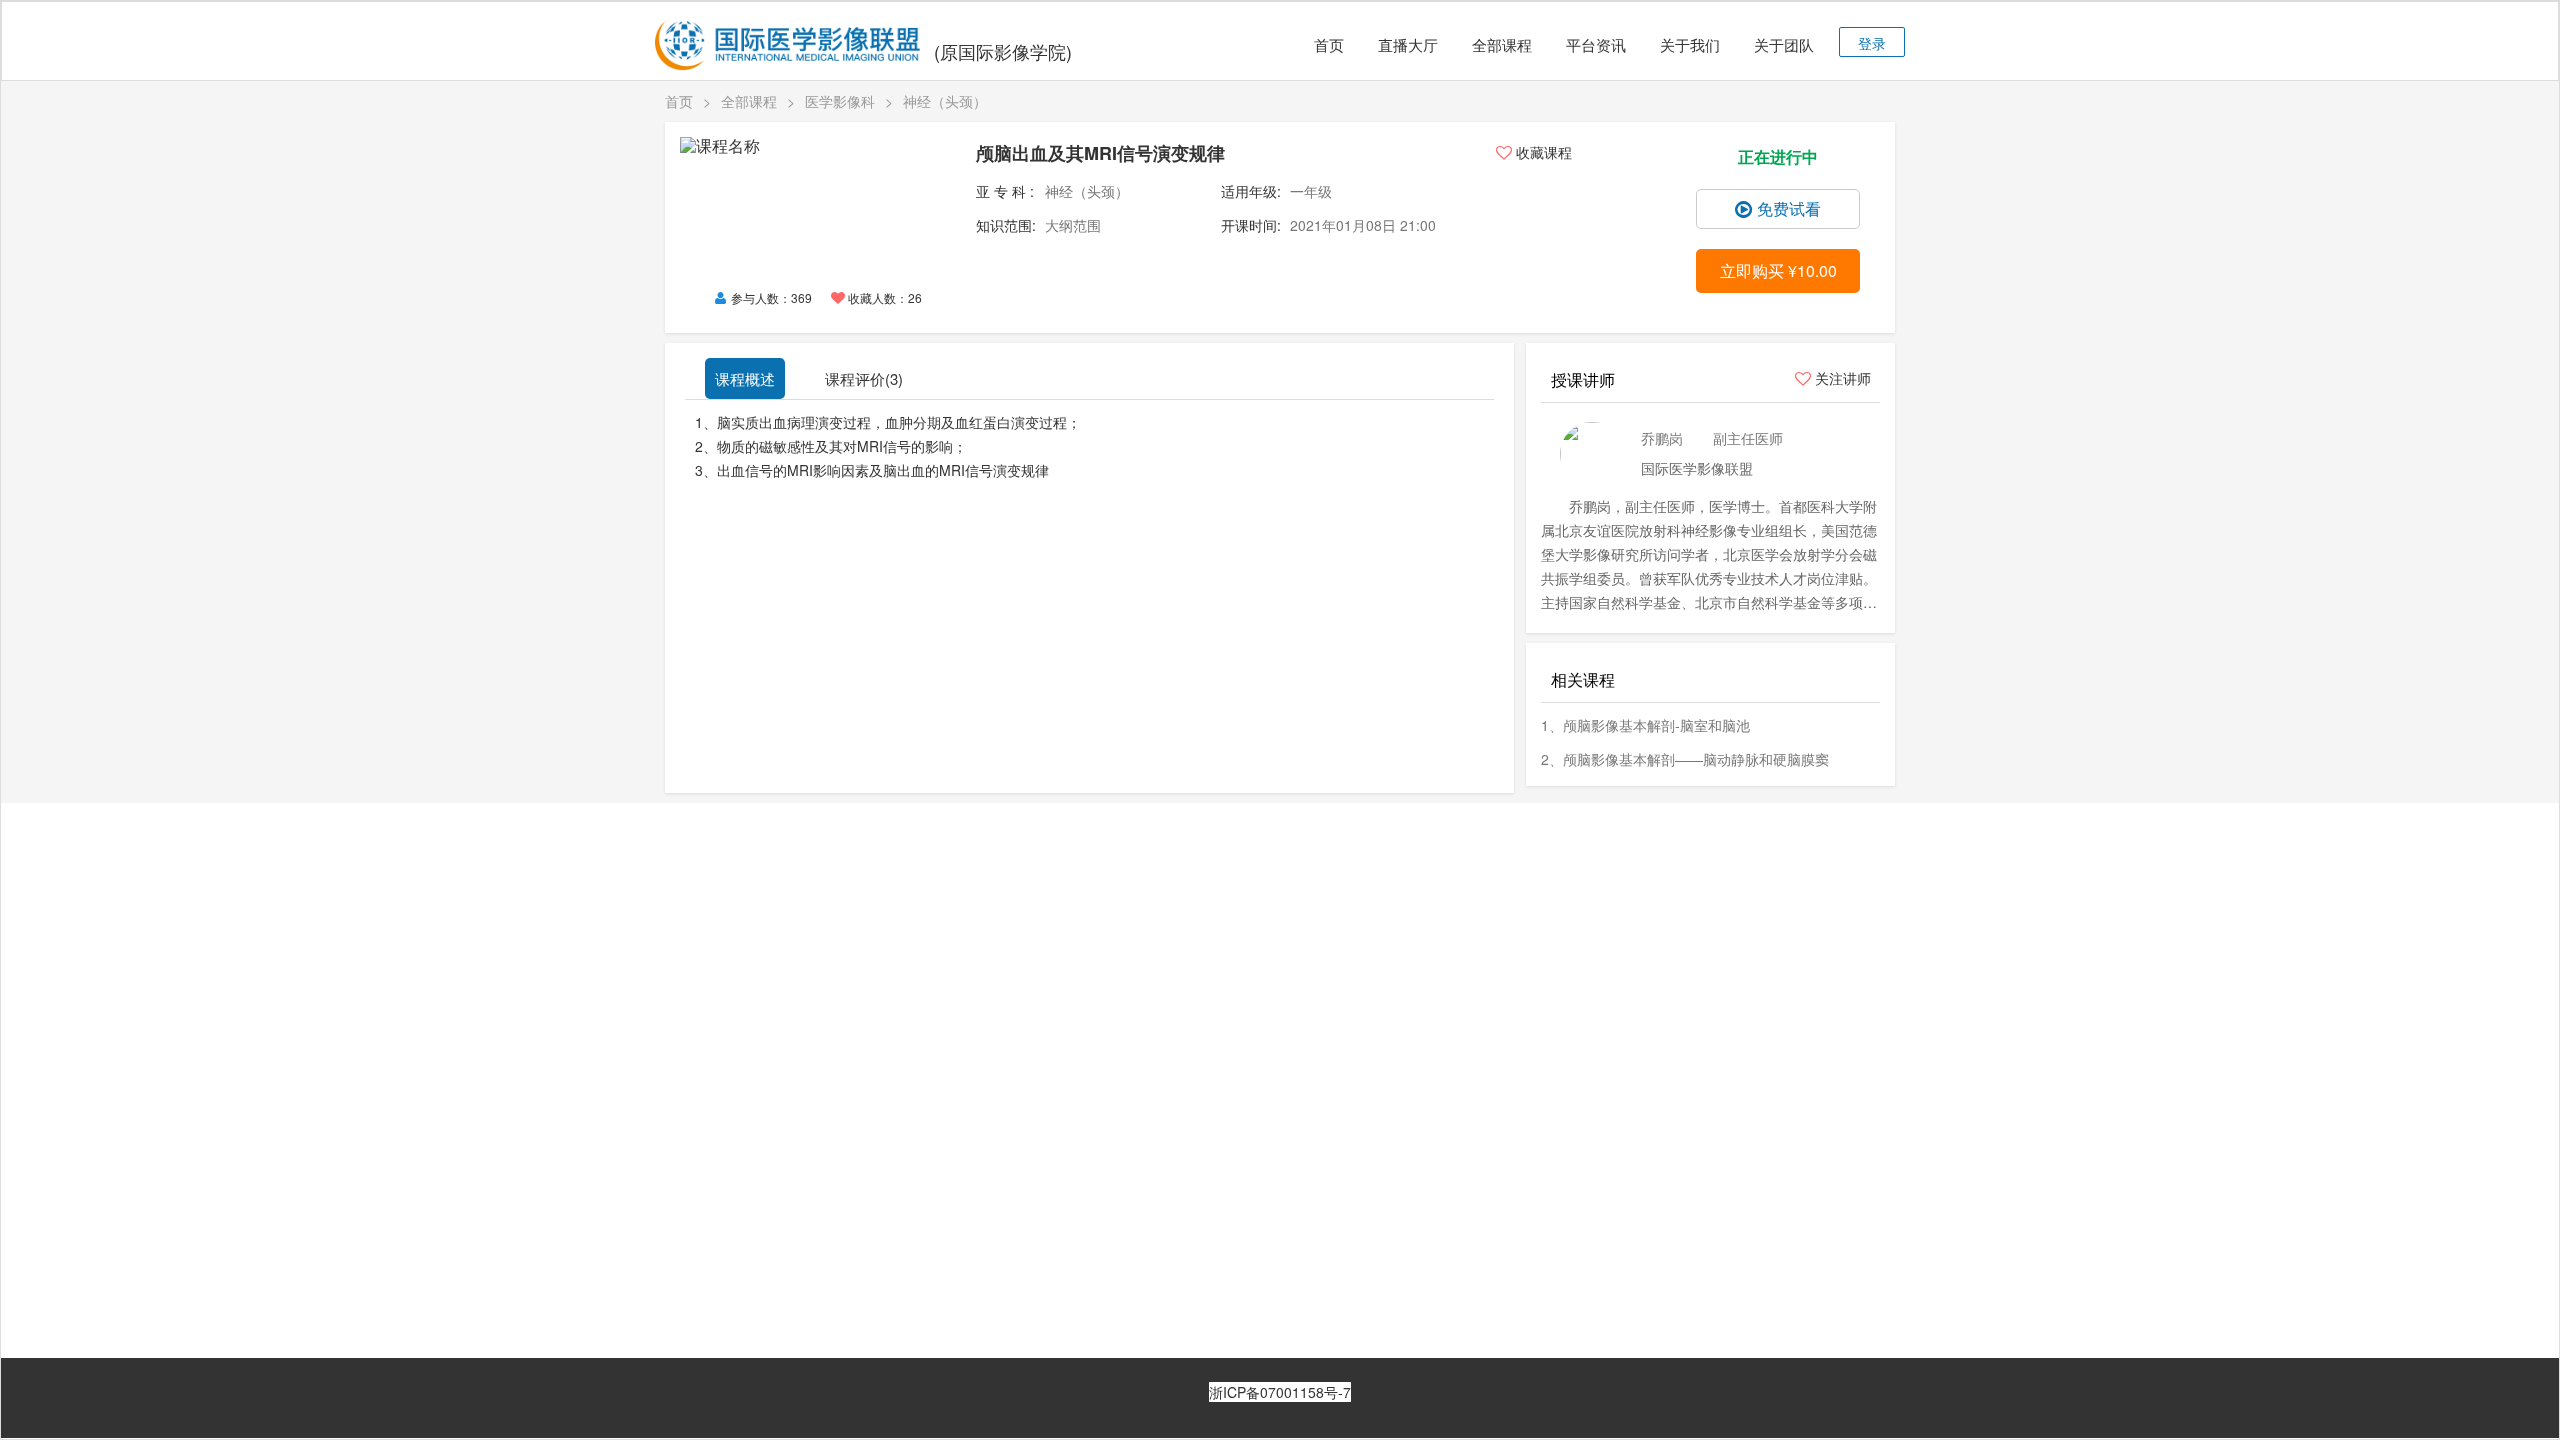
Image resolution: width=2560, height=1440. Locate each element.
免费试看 (1789, 208)
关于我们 (1690, 44)
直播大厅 (1408, 44)
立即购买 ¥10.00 (1778, 270)
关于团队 (1784, 44)
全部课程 (1502, 44)
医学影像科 (840, 101)
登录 (1872, 43)
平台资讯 (1596, 44)
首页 (1329, 44)
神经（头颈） (945, 101)
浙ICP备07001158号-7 (1280, 1392)
